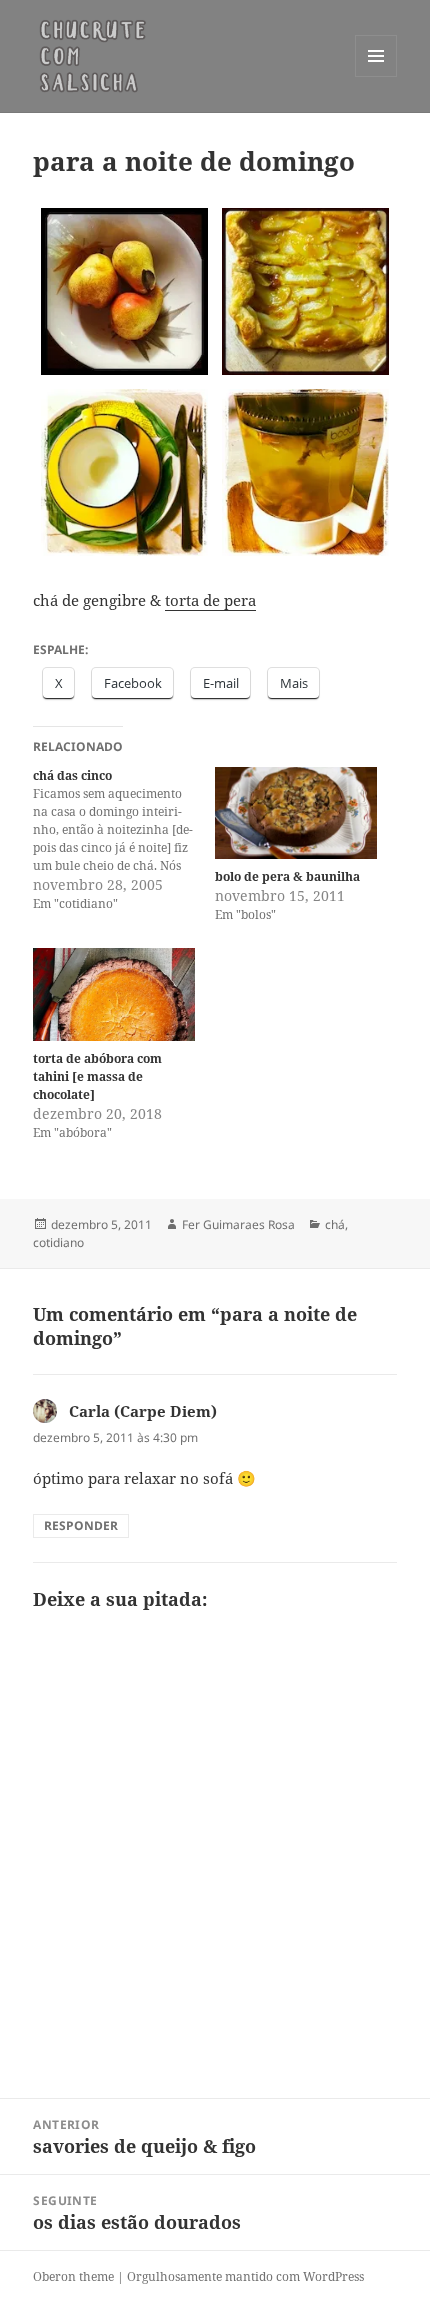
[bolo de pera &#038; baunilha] (296, 813)
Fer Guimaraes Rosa (238, 1224)
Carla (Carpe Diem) (143, 1411)
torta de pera (210, 600)
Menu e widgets (376, 76)
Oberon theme (73, 2276)
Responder (81, 1525)
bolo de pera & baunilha (287, 876)
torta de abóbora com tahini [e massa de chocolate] (97, 1076)
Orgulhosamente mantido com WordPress (245, 2276)
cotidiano (58, 1242)
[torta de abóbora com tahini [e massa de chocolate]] (114, 994)
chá (335, 1224)
